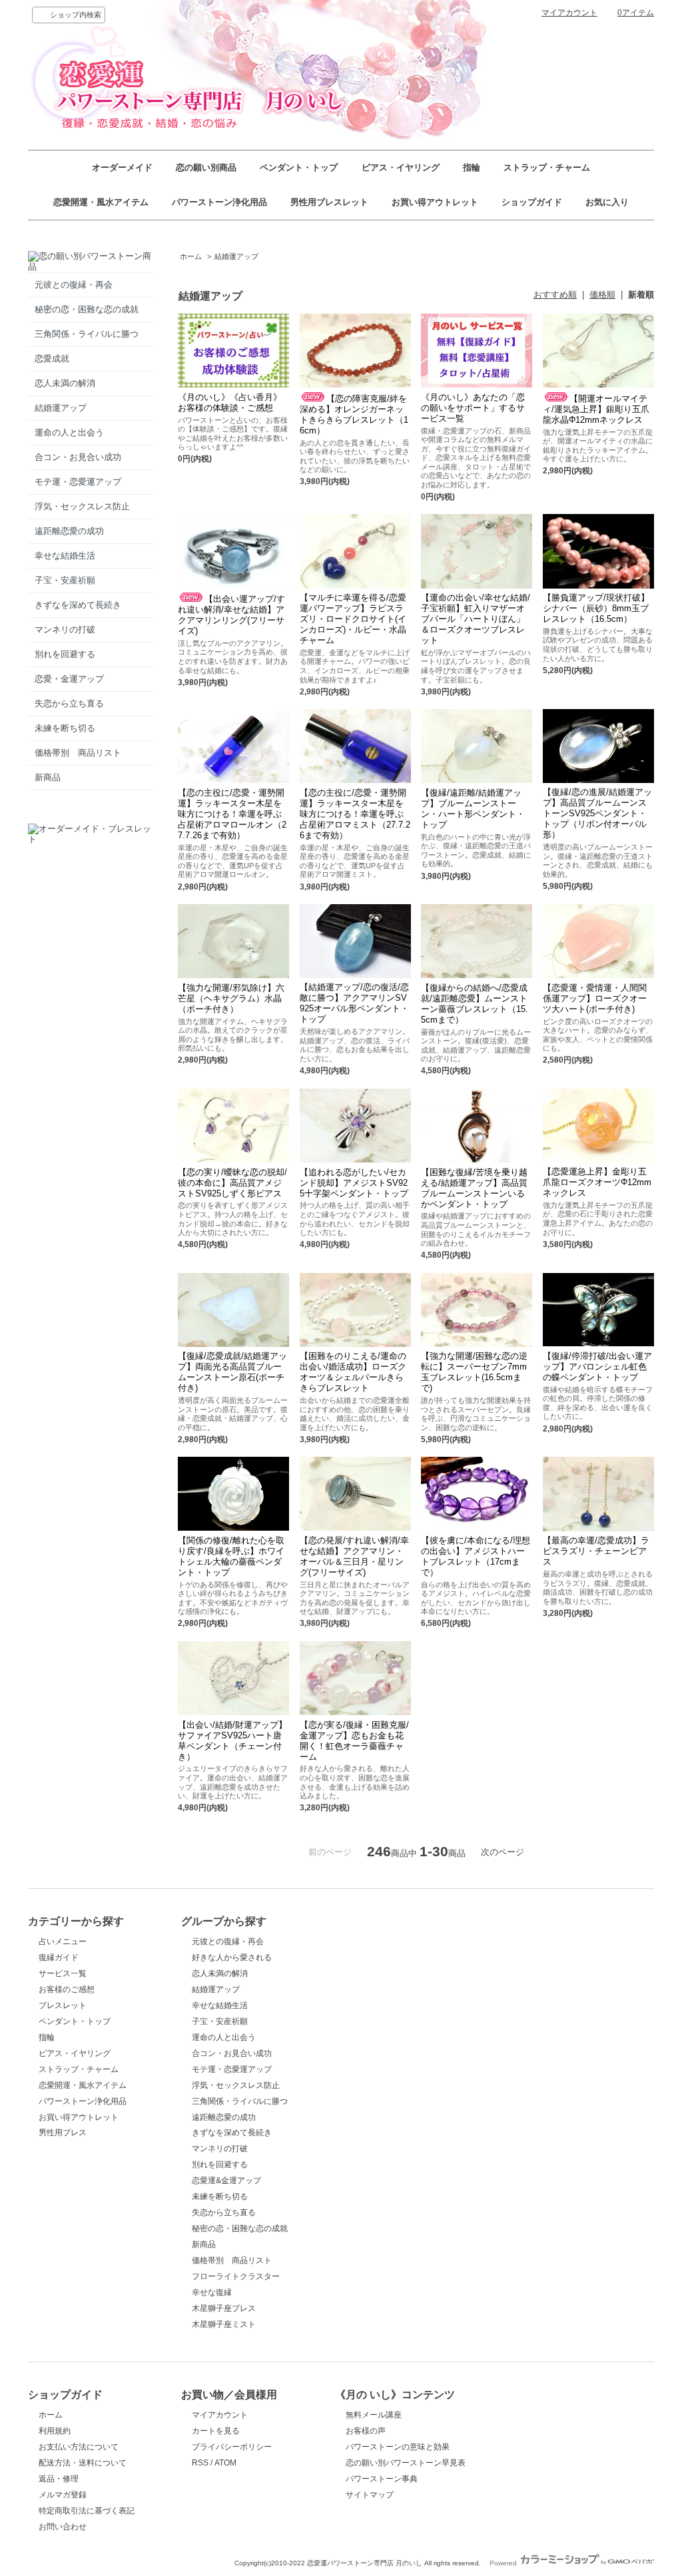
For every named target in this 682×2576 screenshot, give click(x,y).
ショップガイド (532, 202)
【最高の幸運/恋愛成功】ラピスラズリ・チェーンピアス (596, 1551)
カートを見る (216, 2431)
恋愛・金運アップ (69, 679)
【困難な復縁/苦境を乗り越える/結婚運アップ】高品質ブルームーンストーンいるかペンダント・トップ (474, 1188)
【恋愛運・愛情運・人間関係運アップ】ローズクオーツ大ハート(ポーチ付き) (595, 998)
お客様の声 (366, 2431)
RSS (200, 2463)
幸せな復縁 (212, 2292)
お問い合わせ (63, 2527)
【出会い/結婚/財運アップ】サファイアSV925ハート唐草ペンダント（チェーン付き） (232, 1741)
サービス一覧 (63, 1973)
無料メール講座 (374, 2415)
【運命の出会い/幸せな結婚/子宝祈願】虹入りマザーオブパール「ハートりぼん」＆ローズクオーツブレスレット (476, 619)
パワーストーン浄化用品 (219, 202)
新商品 (48, 777)
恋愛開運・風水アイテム (101, 202)
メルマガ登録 (63, 2495)
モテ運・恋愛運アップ (78, 482)
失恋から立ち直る (69, 703)
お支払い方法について (79, 2447)
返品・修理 (59, 2479)
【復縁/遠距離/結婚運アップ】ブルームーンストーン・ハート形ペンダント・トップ (473, 809)
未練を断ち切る (65, 728)
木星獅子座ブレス (224, 2308)
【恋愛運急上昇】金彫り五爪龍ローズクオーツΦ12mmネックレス (597, 1182)
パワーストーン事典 (382, 2479)
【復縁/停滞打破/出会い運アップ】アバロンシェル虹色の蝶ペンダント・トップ (597, 1367)
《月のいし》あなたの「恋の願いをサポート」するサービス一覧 (473, 408)
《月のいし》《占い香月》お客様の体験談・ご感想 (230, 402)
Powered (504, 2563)
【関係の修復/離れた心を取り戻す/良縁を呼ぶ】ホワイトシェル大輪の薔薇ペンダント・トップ (231, 1556)
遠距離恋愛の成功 (69, 531)
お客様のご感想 (67, 1989)
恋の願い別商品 (206, 167)
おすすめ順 (555, 295)
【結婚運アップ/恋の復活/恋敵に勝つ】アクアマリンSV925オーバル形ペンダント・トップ (354, 1003)
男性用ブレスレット (329, 202)
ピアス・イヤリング (401, 167)
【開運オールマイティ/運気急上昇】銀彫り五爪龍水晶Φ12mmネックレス (596, 409)
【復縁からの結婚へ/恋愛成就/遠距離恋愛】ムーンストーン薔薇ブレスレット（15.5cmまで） (475, 1004)
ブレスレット (63, 2005)
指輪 (472, 167)
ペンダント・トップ (299, 167)
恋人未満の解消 (65, 383)
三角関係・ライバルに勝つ (87, 334)
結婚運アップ (61, 408)
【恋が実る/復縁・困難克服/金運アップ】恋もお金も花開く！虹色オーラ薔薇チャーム (354, 1741)
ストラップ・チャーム (547, 167)
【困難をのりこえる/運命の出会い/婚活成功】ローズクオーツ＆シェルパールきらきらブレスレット (353, 1372)
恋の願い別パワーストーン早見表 (406, 2463)
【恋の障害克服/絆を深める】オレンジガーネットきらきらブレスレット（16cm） (354, 414)
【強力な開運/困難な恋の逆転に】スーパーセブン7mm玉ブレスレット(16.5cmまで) (474, 1372)
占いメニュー (63, 1941)
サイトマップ (370, 2495)
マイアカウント (569, 13)
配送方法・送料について (83, 2463)
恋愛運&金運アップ (226, 2181)
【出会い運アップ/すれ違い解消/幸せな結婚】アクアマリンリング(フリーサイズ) (231, 615)
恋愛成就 (52, 359)
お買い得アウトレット (435, 202)
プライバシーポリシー (232, 2447)
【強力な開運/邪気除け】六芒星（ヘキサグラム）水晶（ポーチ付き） (231, 998)
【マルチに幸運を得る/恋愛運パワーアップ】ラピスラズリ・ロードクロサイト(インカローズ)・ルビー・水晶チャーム (353, 619)
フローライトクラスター (236, 2276)
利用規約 (55, 2431)
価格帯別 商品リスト (78, 753)
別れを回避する (65, 654)
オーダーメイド (122, 167)
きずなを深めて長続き (78, 605)
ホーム (191, 256)
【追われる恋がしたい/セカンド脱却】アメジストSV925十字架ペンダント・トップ (354, 1183)
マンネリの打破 (65, 630)
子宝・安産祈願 (65, 580)
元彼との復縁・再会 (74, 285)
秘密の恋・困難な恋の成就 (87, 309)
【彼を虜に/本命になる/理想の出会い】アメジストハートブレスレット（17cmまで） (476, 1556)
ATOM (225, 2463)
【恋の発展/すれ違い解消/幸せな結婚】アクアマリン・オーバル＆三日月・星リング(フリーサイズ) (354, 1556)
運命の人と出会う (69, 432)
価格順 (602, 295)
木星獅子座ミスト (224, 2324)
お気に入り (607, 202)
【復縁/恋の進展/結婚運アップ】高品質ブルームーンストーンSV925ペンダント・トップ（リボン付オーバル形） (597, 813)
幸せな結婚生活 (65, 556)
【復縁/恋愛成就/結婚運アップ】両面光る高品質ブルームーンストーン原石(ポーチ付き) (232, 1372)
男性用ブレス (63, 2133)
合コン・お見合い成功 (78, 457)
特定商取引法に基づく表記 (87, 2511)
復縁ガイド (59, 1957)
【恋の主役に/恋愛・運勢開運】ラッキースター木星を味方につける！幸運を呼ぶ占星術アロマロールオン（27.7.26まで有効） (232, 814)
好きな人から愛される (232, 1957)
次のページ (503, 1852)
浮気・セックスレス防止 (82, 506)
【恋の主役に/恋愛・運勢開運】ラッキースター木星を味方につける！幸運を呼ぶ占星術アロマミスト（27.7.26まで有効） (355, 814)
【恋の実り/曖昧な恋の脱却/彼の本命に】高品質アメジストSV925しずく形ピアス (232, 1183)
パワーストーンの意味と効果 (398, 2447)
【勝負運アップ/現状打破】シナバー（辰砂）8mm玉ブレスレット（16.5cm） (596, 608)
